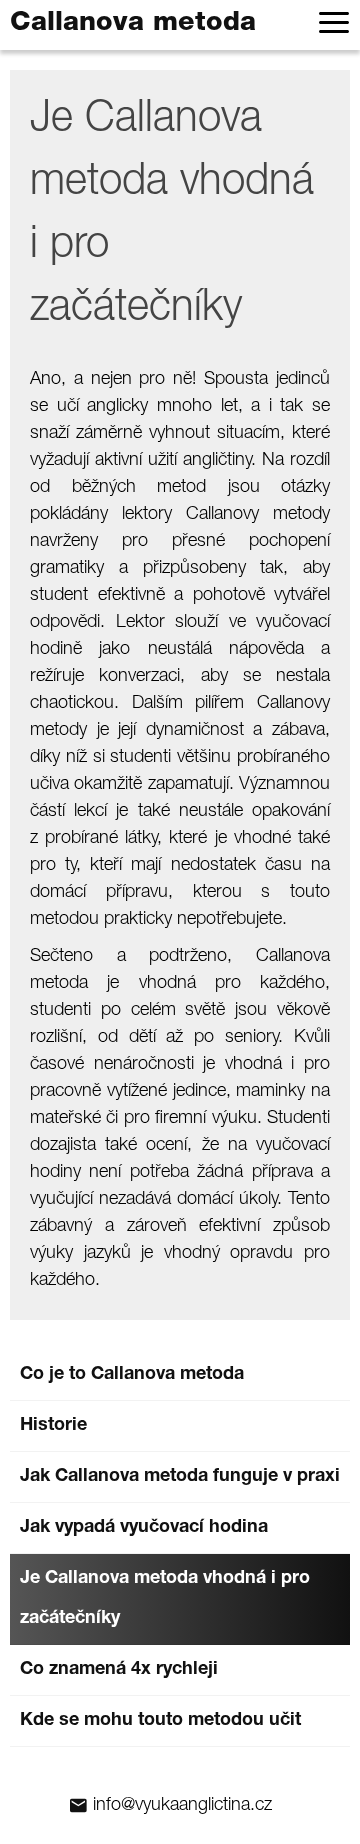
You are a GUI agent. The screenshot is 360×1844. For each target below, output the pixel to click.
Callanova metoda (133, 24)
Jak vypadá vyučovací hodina (144, 1528)
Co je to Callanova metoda (132, 1375)
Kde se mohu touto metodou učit (160, 1721)
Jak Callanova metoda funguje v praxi (180, 1477)
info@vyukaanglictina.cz (182, 1806)
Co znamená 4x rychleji (119, 1670)
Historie (53, 1426)
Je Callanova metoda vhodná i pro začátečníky (165, 1599)
